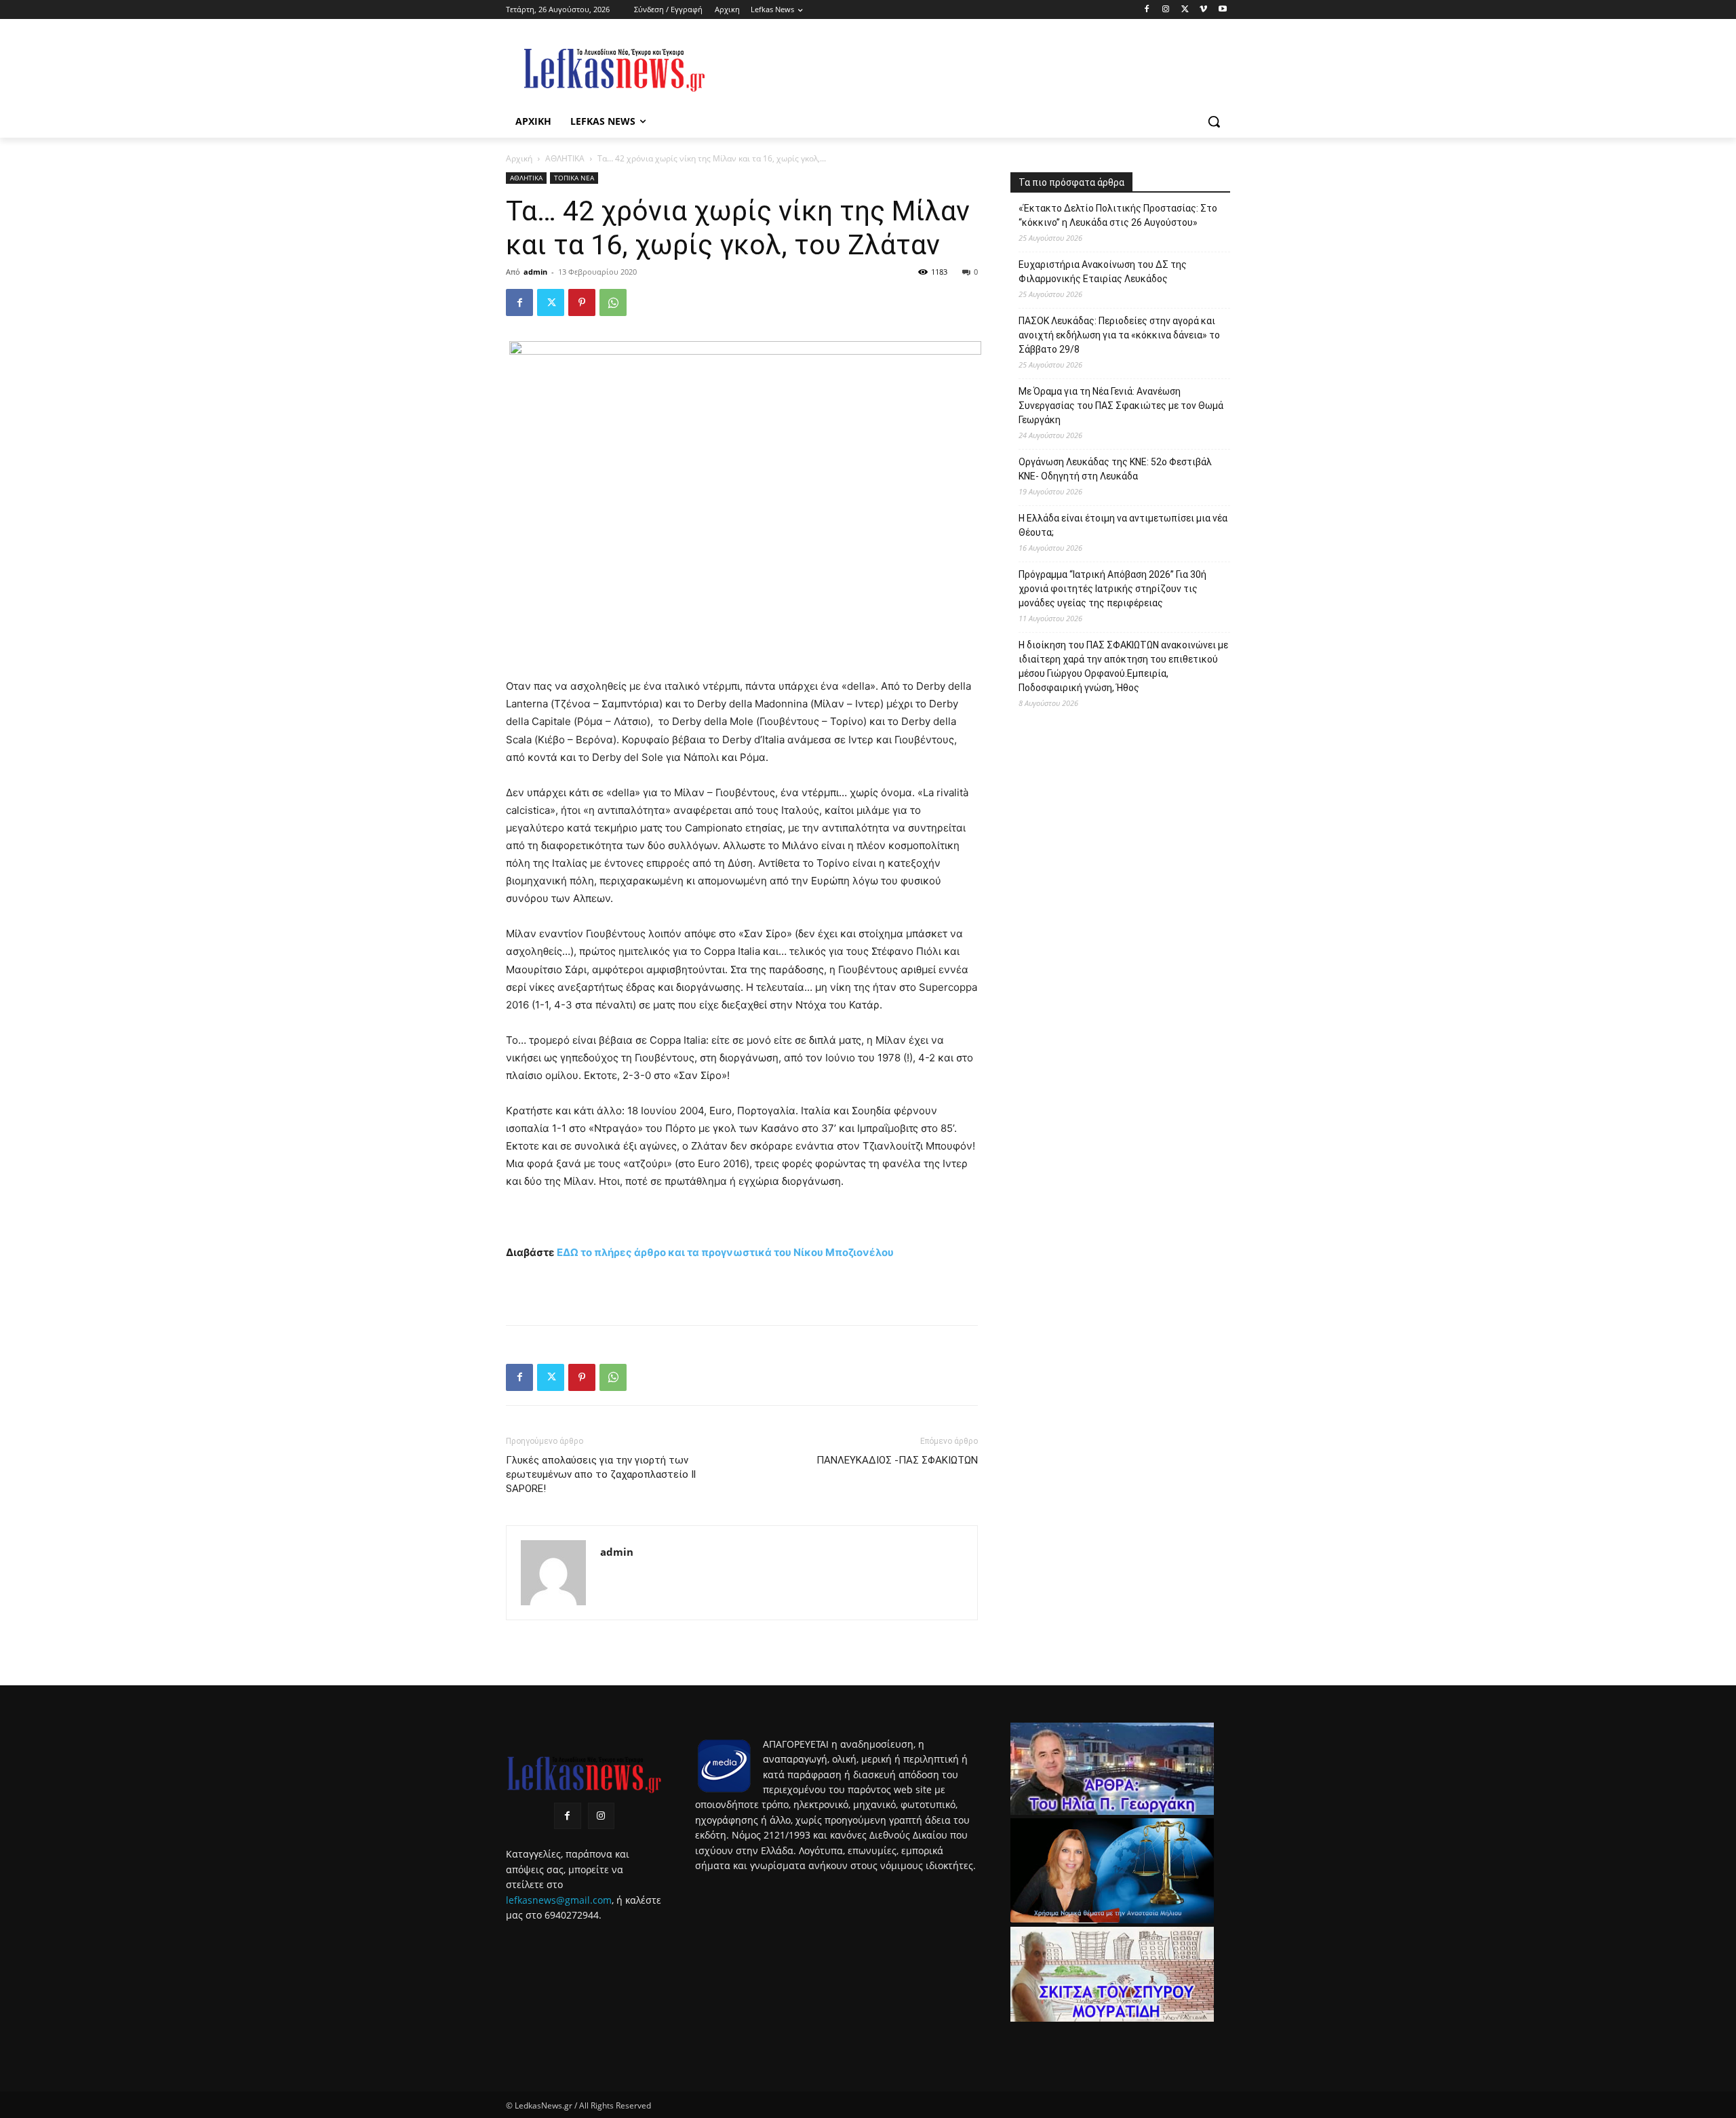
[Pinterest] (582, 302)
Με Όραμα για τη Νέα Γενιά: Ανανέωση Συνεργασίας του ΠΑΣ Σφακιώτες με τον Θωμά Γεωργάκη (1121, 406)
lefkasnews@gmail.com (559, 1900)
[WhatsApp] (613, 302)
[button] (1214, 121)
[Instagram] (1166, 10)
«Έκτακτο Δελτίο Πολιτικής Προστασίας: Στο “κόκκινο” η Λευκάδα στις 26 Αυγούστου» (1118, 215)
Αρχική (519, 158)
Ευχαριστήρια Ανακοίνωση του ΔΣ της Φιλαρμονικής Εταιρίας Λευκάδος (1103, 272)
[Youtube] (1222, 10)
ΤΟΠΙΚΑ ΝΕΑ (574, 178)
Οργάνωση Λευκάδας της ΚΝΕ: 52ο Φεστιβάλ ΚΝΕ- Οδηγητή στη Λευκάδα (1115, 469)
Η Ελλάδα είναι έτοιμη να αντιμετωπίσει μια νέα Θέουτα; (1123, 525)
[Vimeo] (1203, 10)
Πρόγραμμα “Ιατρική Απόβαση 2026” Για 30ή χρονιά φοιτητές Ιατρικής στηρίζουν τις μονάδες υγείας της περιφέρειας (1112, 589)
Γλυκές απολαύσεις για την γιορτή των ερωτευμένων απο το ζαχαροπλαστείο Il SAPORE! (601, 1474)
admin (535, 272)
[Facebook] (1147, 10)
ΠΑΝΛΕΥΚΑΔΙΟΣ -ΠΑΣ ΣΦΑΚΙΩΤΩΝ (897, 1460)
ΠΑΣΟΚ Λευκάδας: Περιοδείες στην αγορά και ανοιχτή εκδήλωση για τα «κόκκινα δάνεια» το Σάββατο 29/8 (1119, 335)
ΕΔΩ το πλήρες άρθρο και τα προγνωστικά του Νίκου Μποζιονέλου (725, 1252)
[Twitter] (1185, 10)
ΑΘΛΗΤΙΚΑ (565, 158)
